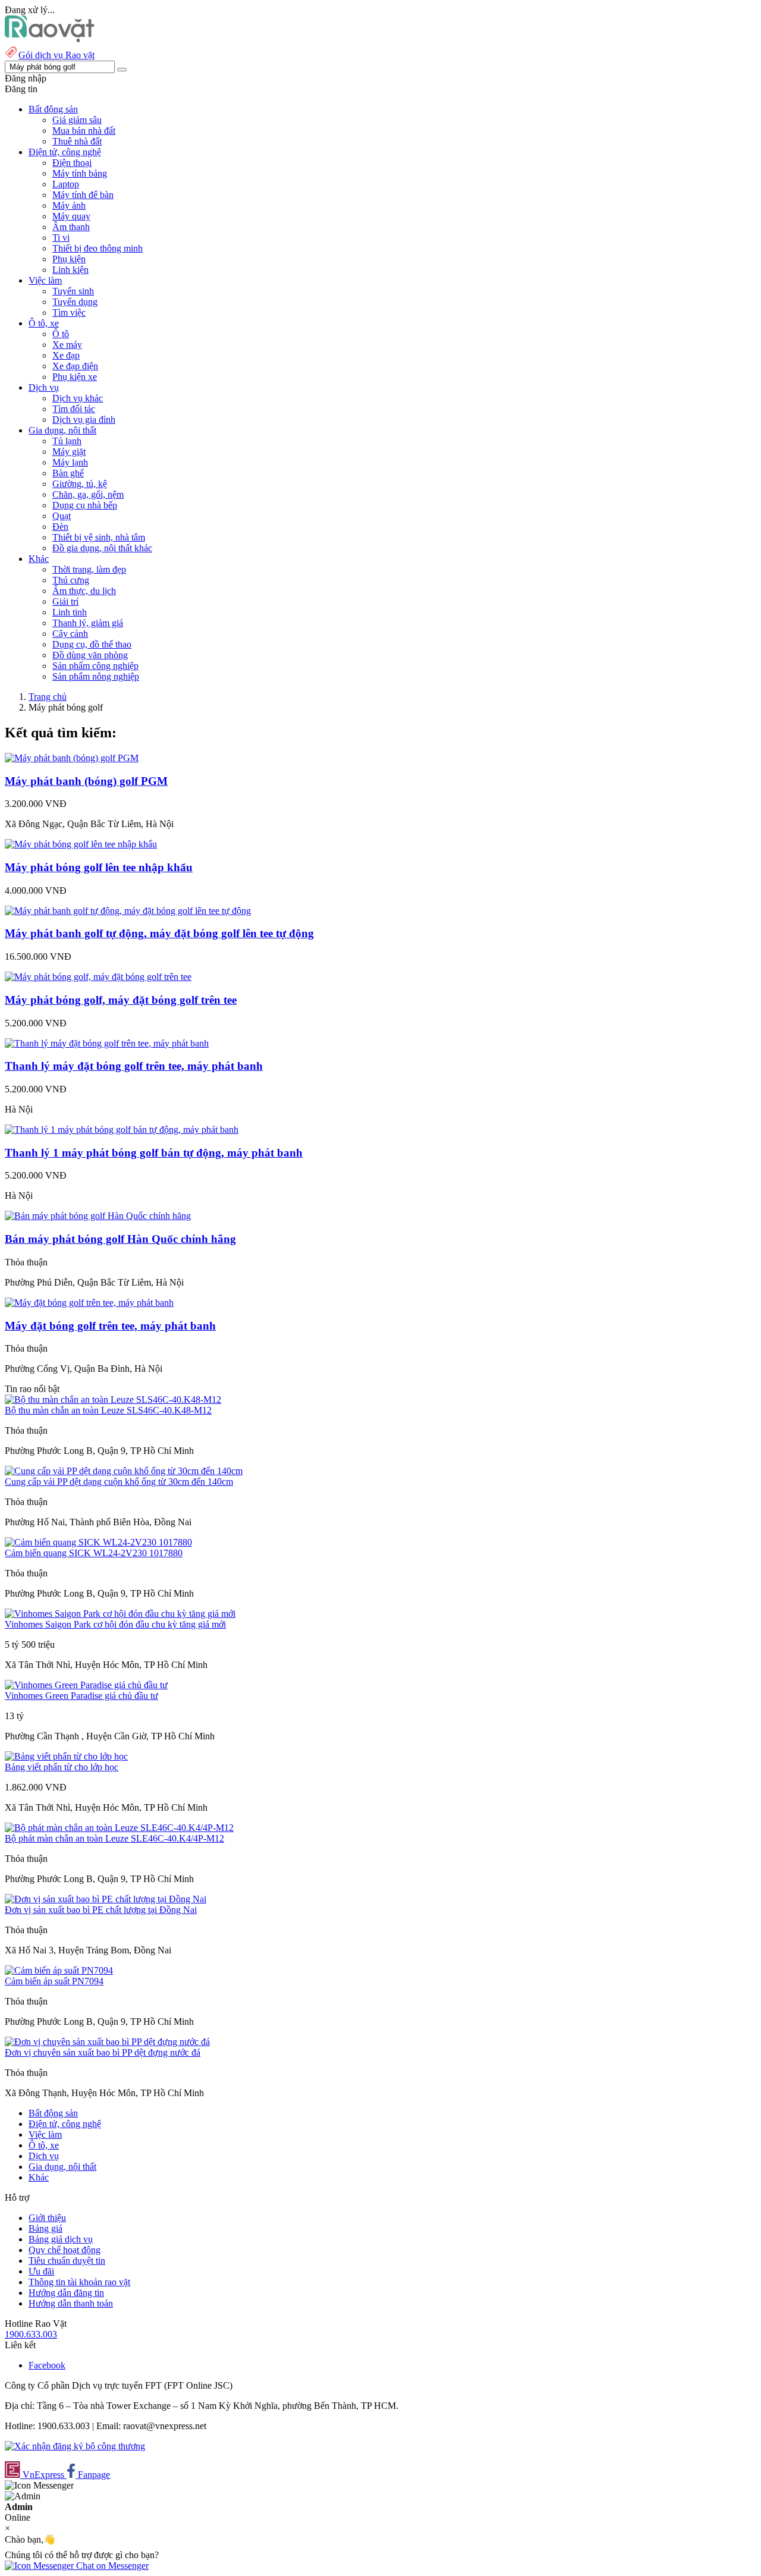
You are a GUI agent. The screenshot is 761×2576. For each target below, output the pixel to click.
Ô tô (61, 334)
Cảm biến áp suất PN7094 (54, 1981)
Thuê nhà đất (77, 141)
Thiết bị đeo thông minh (98, 248)
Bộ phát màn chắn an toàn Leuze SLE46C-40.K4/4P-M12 (114, 1838)
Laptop (66, 184)
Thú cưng (71, 580)
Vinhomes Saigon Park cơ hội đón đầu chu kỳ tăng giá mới (115, 1624)
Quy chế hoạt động (65, 2250)
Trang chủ (48, 697)
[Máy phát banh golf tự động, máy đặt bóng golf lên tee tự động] (128, 911)
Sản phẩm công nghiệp (95, 666)
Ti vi (61, 238)
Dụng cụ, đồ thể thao (92, 644)
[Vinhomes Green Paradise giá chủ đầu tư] (86, 1685)
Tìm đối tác (74, 409)
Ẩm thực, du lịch (84, 591)
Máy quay (71, 216)
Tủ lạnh (67, 441)
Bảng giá (45, 2228)
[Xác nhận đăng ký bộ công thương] (75, 2446)
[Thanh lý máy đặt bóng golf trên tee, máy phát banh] (107, 1043)
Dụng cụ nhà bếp (85, 505)
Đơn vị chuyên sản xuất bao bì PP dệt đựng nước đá (103, 2052)
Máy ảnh (69, 205)
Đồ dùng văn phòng (90, 655)
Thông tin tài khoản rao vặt (79, 2282)
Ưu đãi (41, 2271)
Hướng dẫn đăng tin (66, 2293)
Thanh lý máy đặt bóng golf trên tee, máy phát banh (134, 1066)
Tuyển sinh (73, 291)
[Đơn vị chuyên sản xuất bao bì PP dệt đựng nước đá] (107, 2042)
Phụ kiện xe (75, 377)
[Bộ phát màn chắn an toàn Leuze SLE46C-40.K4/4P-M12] (119, 1828)
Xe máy (67, 345)
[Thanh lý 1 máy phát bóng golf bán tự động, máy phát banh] (122, 1130)
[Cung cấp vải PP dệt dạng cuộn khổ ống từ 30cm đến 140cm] (124, 1471)
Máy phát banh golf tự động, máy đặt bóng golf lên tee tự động (159, 933)
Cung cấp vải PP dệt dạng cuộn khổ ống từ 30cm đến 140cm (119, 1482)
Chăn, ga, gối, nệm (88, 494)
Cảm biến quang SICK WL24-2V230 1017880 (94, 1553)
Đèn (60, 527)
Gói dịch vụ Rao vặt (56, 55)
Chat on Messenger (111, 2566)
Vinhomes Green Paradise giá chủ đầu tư (81, 1696)
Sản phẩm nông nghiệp (96, 676)
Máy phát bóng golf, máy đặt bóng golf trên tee (121, 1000)
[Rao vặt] (50, 39)
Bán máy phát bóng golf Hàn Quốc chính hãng (120, 1239)
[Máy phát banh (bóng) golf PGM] (72, 758)
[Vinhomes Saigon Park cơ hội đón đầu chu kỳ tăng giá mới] (120, 1614)
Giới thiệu (47, 2218)
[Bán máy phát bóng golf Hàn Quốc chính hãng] (98, 1216)
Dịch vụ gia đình (84, 420)
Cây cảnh (70, 634)
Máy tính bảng (80, 173)
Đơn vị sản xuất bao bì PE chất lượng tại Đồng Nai (101, 1910)
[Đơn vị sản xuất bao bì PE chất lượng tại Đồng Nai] (106, 1899)
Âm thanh (71, 227)
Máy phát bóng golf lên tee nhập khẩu (99, 867)
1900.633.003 (31, 2334)
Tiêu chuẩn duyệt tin (67, 2261)
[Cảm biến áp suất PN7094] (59, 1970)
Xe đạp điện (75, 366)
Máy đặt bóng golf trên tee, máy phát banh (110, 1326)
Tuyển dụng (75, 302)
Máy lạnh (70, 462)
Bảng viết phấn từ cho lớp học (62, 1767)
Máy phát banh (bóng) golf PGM (86, 781)
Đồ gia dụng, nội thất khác (102, 548)
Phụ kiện (69, 259)
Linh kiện (70, 270)
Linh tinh (70, 612)
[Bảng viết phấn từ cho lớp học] (66, 1756)
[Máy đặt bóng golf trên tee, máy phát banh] (89, 1303)
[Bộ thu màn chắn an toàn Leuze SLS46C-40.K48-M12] (113, 1399)
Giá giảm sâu (77, 120)
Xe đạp (66, 355)
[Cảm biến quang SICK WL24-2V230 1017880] (98, 1542)
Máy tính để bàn (83, 195)
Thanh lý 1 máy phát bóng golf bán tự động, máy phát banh (154, 1153)
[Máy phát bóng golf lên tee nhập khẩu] (81, 844)
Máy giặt (69, 452)
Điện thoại (72, 163)
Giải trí (65, 601)
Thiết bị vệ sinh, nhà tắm (99, 537)
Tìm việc (69, 312)
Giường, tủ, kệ (80, 484)
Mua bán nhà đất (84, 131)
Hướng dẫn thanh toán (71, 2303)
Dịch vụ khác (78, 398)
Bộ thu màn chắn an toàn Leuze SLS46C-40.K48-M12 (108, 1410)
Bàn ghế (68, 473)
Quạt (62, 516)
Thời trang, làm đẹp (89, 569)
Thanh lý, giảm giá (88, 623)
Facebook (47, 2365)
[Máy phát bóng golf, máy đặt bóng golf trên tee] (98, 977)
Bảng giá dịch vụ (61, 2239)
